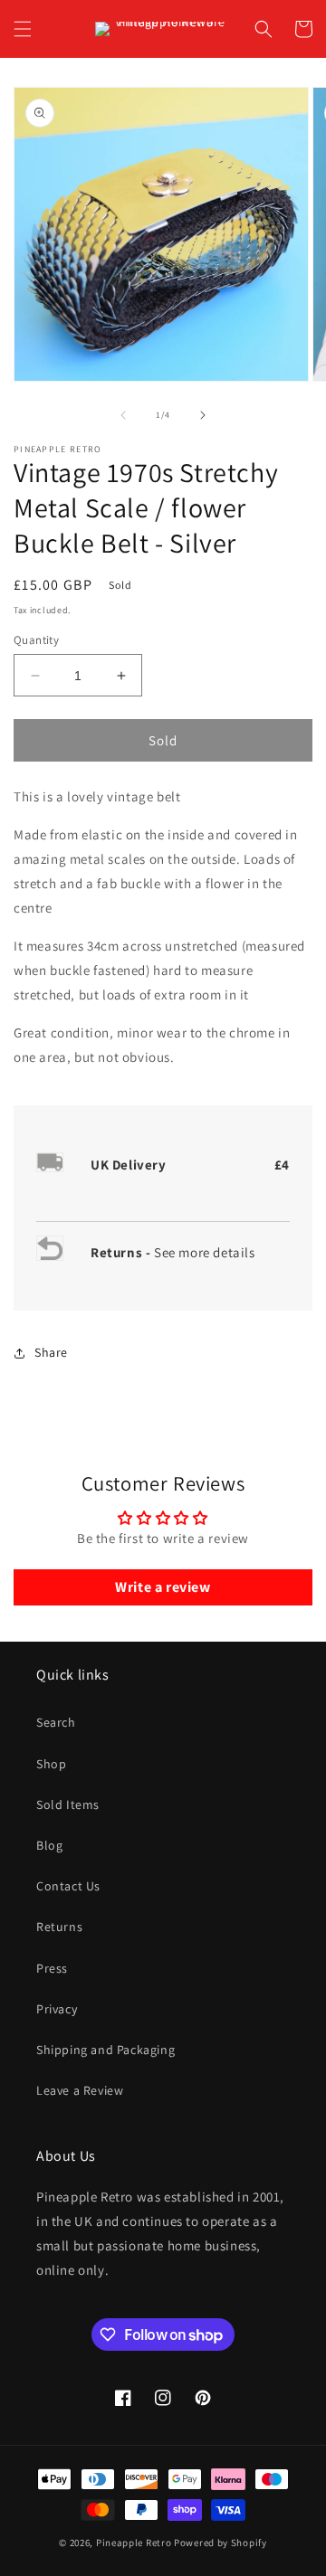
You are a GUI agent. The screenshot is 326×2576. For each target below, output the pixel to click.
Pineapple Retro (134, 2543)
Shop (51, 1764)
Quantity (36, 640)
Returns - (122, 1252)
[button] (23, 29)
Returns (59, 1927)
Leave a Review (80, 2090)
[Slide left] (123, 415)
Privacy (57, 2009)
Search (56, 1722)
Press (52, 1968)
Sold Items (68, 1804)
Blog (49, 1845)
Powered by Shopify (221, 2543)
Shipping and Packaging (105, 2050)
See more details (205, 1252)
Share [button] (51, 1352)
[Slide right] (203, 415)
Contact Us (68, 1886)
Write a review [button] (163, 1587)
